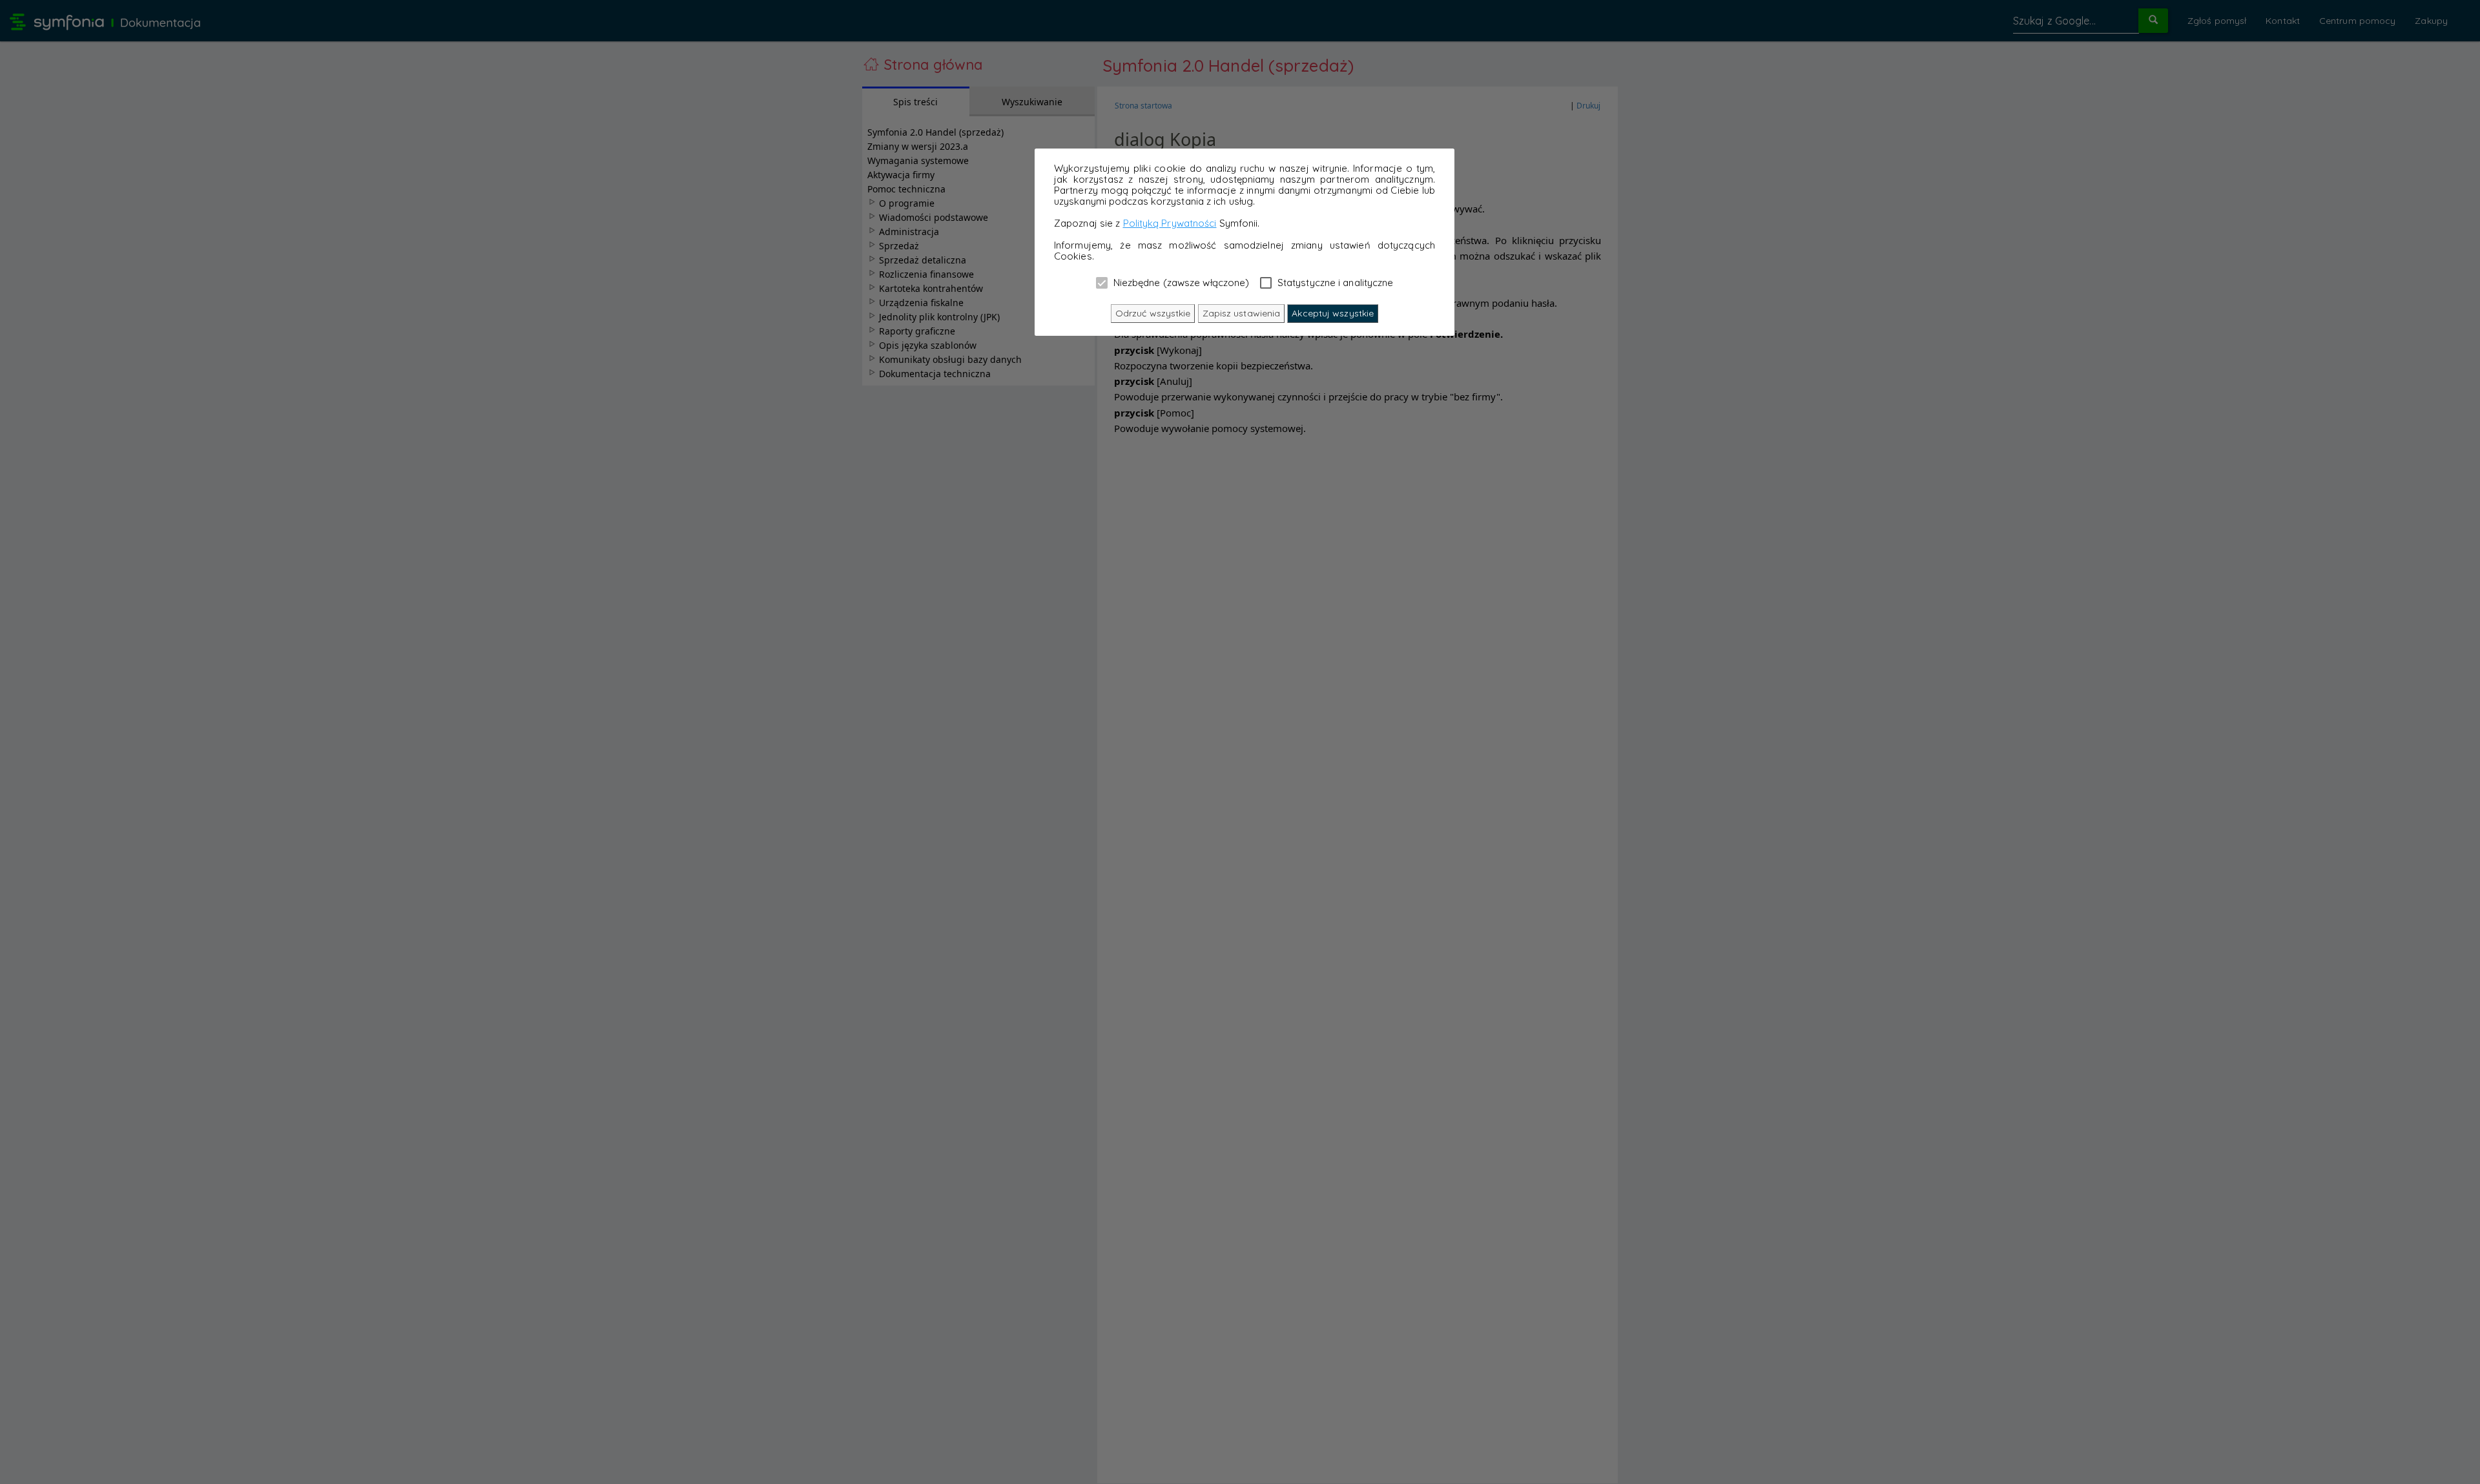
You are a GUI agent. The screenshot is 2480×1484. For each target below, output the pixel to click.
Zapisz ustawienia (1242, 313)
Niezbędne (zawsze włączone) (1180, 282)
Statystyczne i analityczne (1334, 282)
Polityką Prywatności (1170, 223)
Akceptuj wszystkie (1333, 313)
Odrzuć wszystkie (1153, 313)
